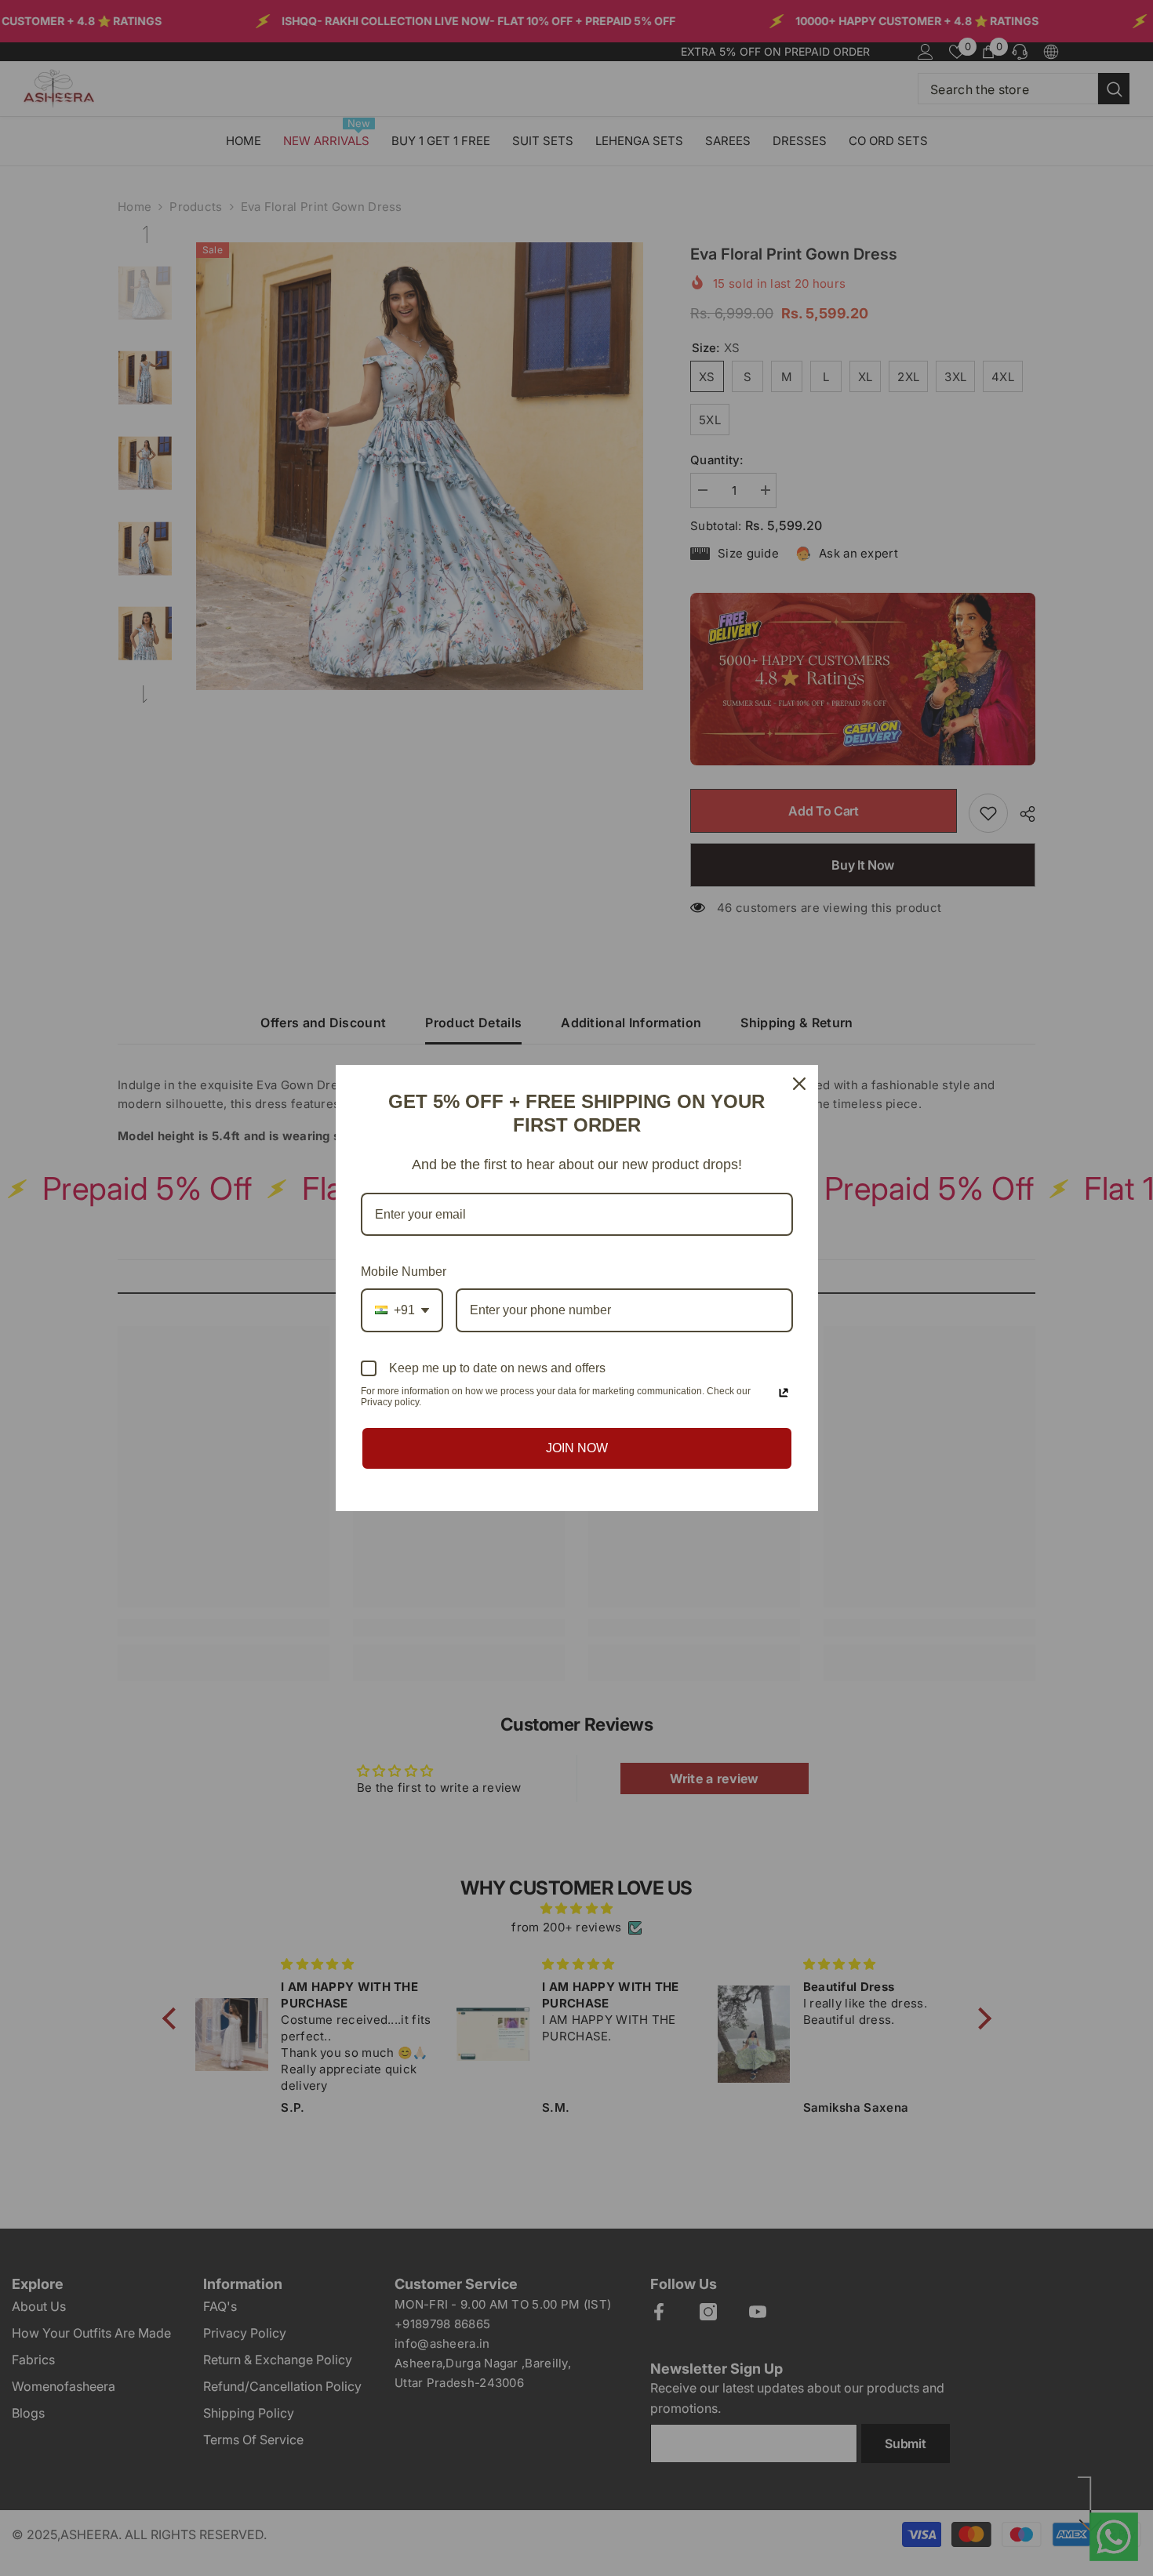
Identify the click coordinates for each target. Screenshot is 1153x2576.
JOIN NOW (577, 1448)
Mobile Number (404, 1272)
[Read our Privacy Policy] (784, 1393)
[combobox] (402, 1310)
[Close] (799, 1084)
